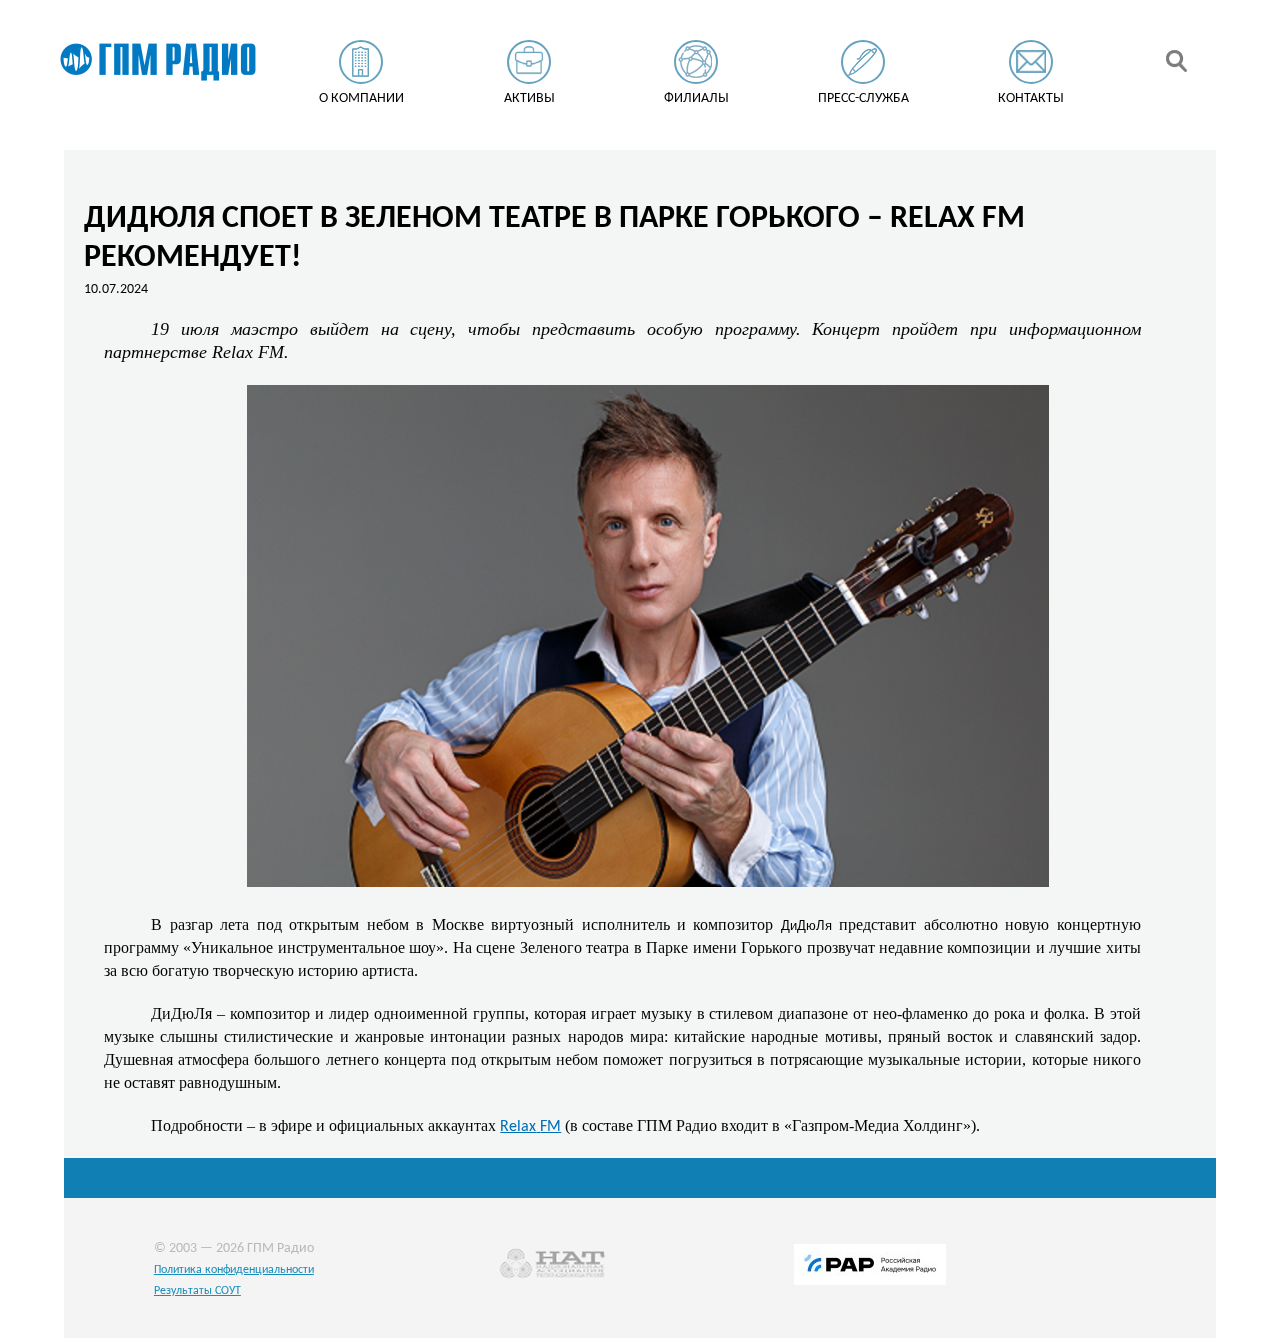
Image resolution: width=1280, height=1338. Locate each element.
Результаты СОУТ (197, 1291)
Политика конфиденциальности (234, 1270)
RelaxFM (530, 1127)
